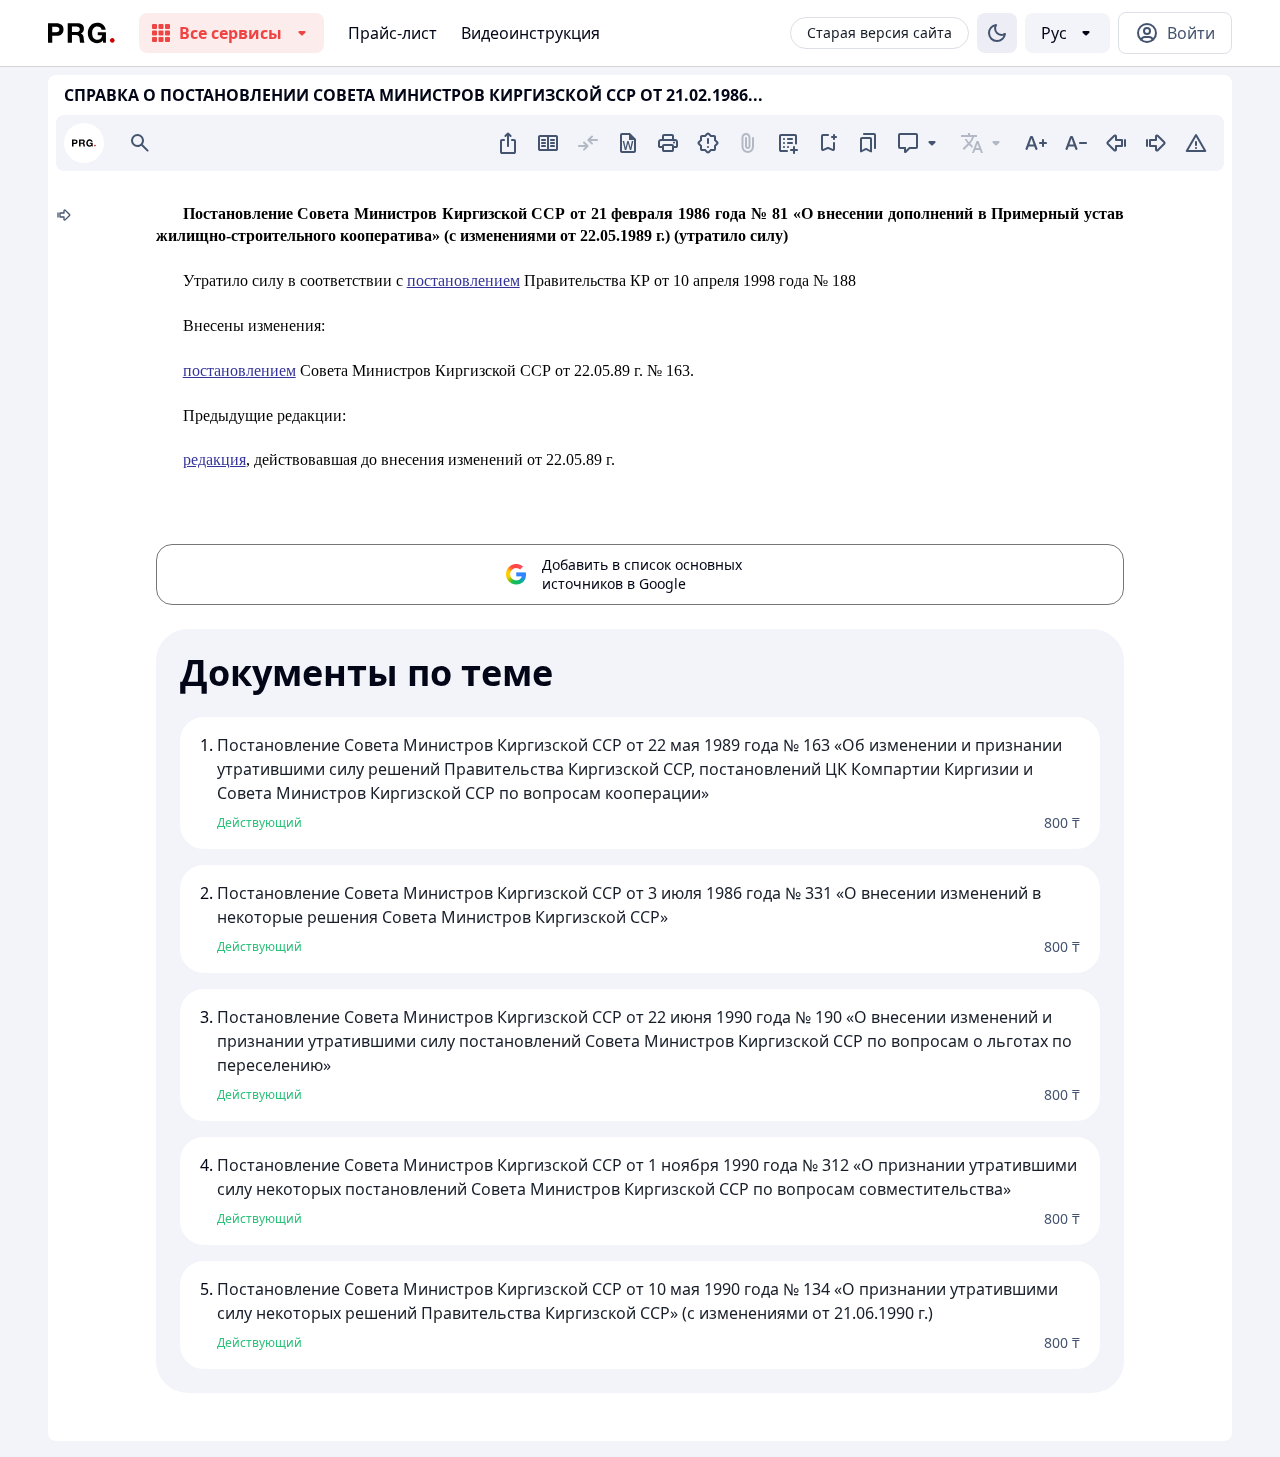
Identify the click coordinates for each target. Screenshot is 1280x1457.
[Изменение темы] (997, 33)
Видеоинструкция (530, 33)
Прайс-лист (392, 33)
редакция (214, 459)
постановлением (463, 280)
